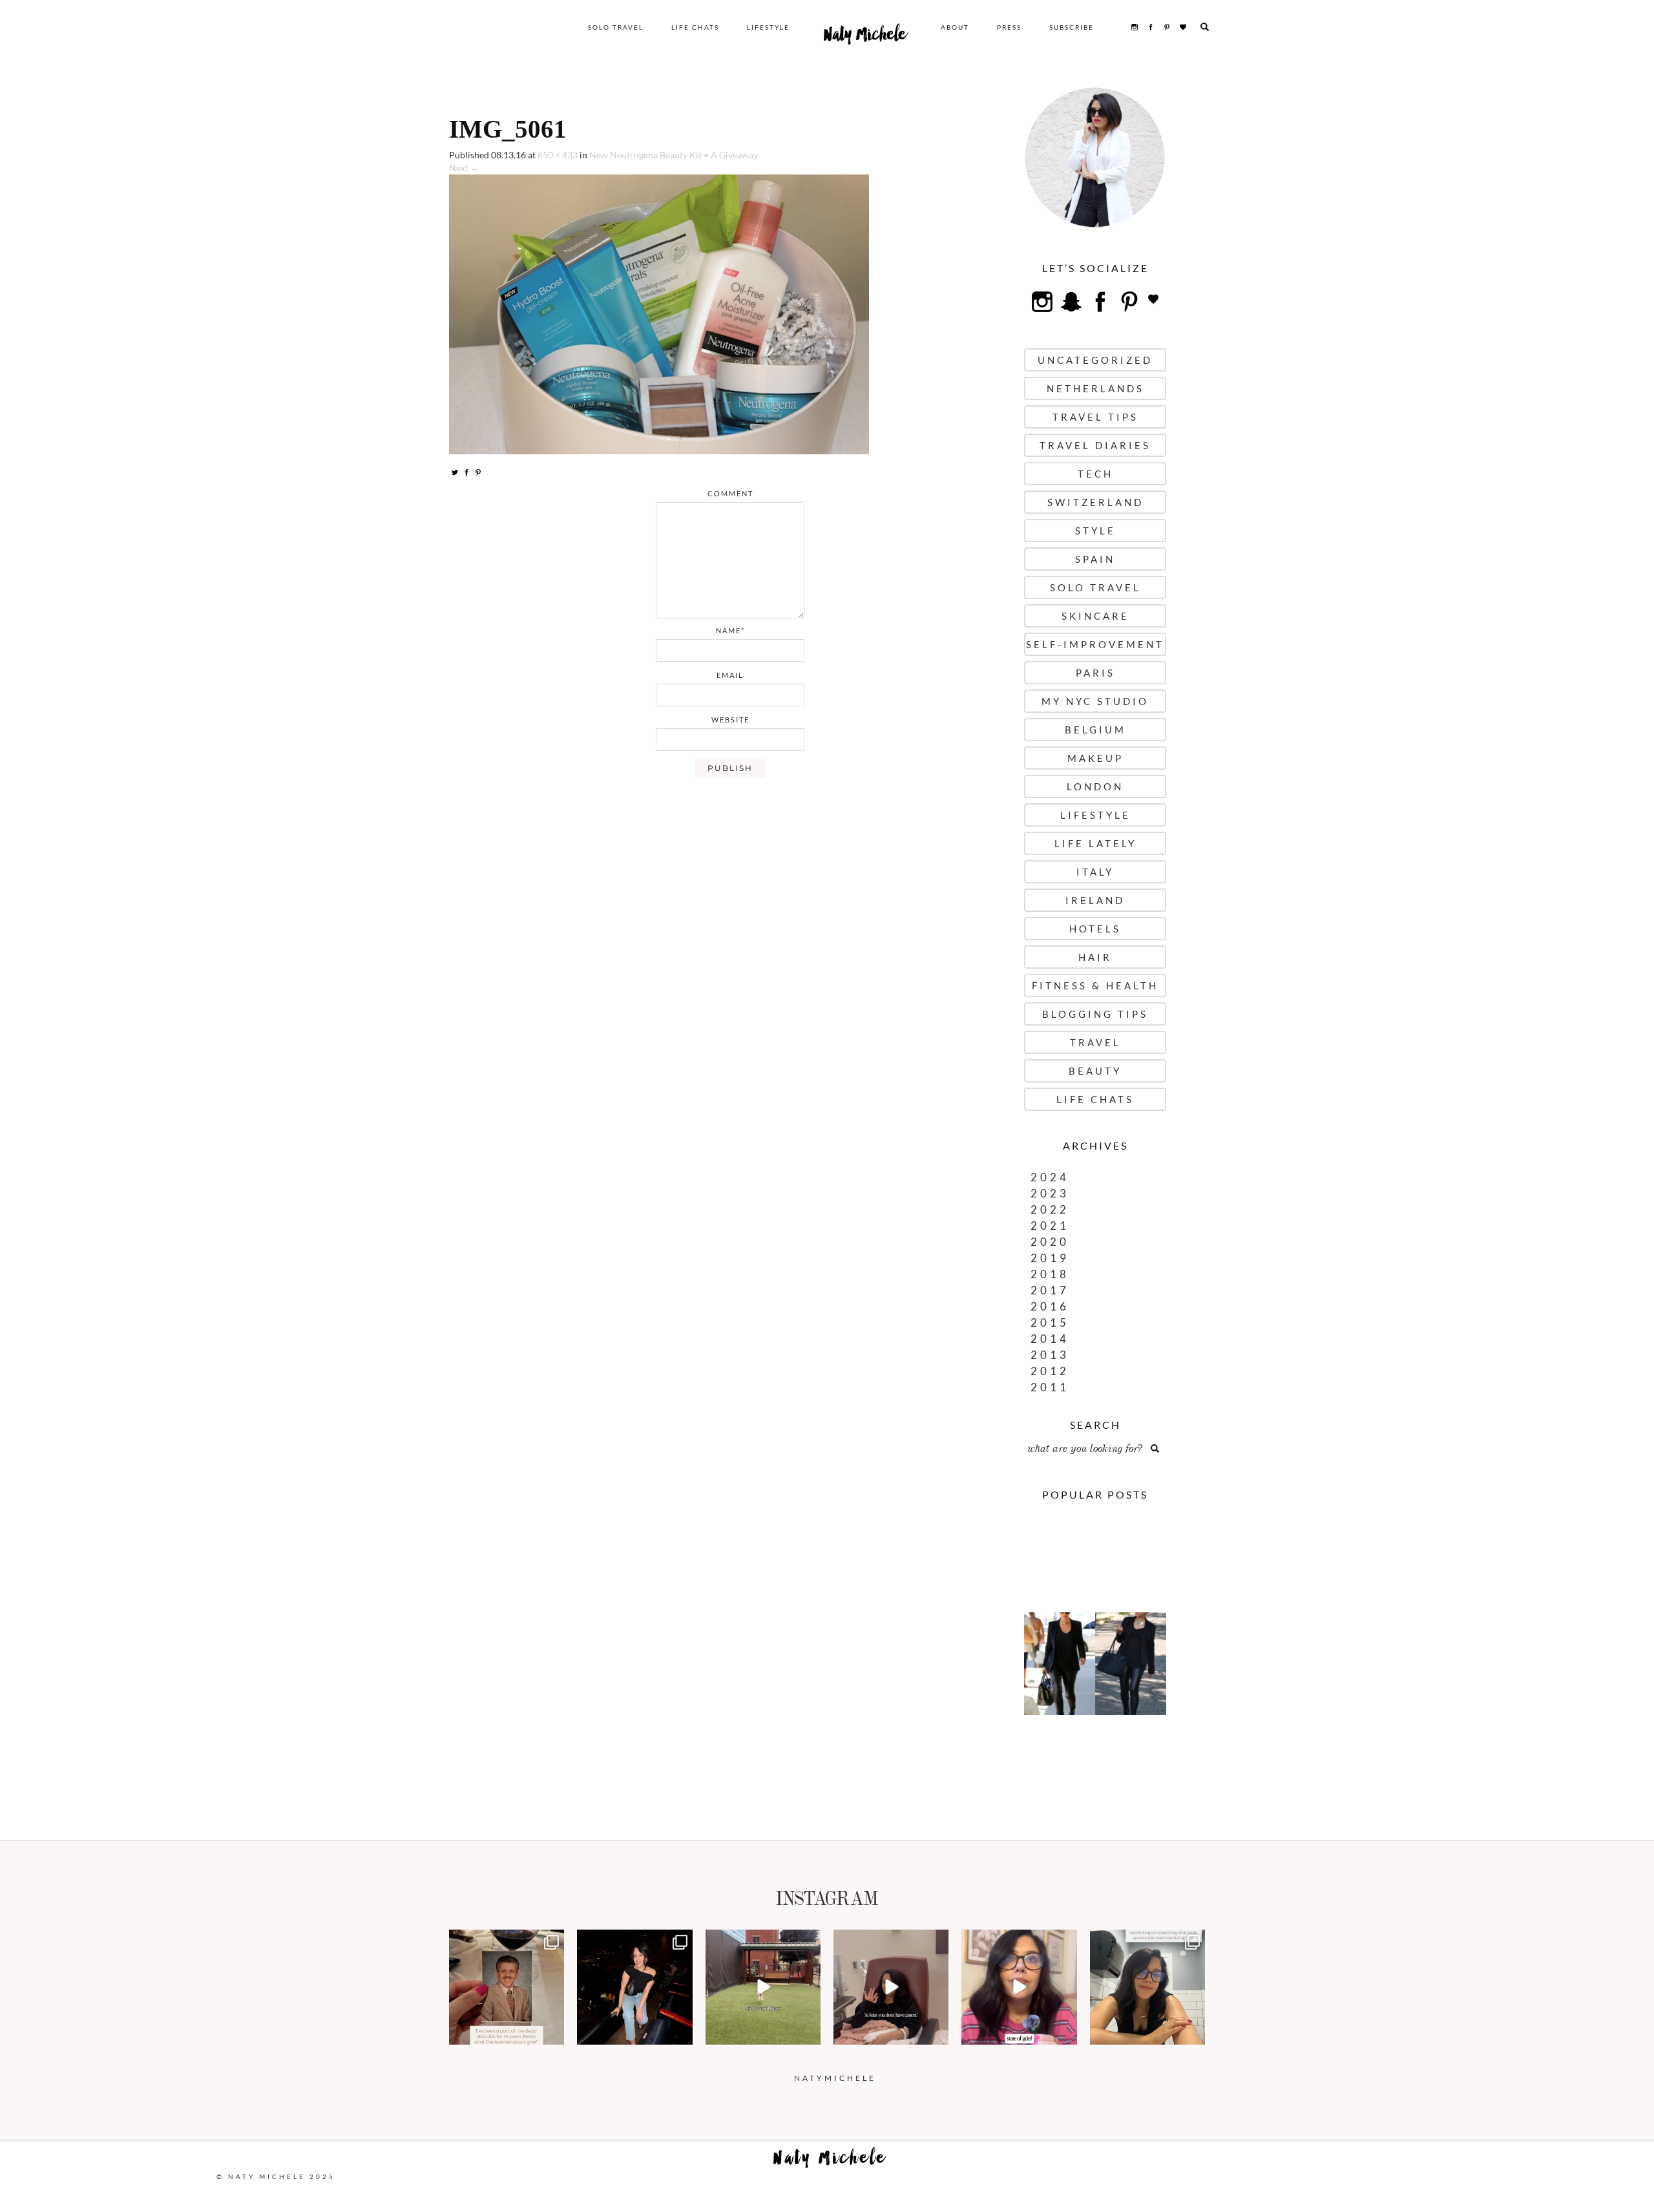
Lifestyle (768, 27)
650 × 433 (558, 155)
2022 (1050, 1209)
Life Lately (1095, 843)
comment (730, 493)
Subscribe (1072, 27)
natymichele (507, 1941)
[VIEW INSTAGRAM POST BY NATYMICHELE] (552, 2033)
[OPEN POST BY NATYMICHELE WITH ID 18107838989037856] (1147, 1987)
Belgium (1095, 730)
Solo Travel (616, 27)
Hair (1095, 957)
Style (1095, 531)
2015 (1050, 1322)
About (955, 27)
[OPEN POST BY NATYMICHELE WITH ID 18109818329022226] (1019, 1987)
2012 (1050, 1371)
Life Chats (695, 27)
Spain (1095, 559)
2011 (1050, 1387)
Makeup (1095, 758)
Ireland (1095, 900)
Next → (464, 168)
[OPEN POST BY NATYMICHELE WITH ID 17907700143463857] (891, 1987)
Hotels (1095, 929)
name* (730, 630)
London (1095, 786)
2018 (1050, 1274)
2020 (1050, 1242)
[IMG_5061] (659, 313)
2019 (1050, 1258)
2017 (1050, 1290)
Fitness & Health (1095, 985)
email (730, 675)
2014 (1050, 1339)
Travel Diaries (1095, 445)
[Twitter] (455, 472)
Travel (1095, 1042)
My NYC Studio (1095, 701)
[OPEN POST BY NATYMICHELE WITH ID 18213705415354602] (634, 1987)
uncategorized (1095, 360)
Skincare (1095, 616)
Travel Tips (1095, 417)
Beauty (1095, 1071)
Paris (1095, 673)
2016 (1050, 1306)
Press (1009, 27)
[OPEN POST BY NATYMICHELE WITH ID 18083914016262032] (763, 1987)
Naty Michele (865, 37)
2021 (1050, 1226)
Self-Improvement (1095, 644)
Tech (1095, 474)
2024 (1050, 1177)
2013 (1050, 1355)
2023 (1050, 1193)
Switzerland (1095, 502)
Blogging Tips (1095, 1014)
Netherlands (1095, 388)
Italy (1095, 872)
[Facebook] (466, 472)
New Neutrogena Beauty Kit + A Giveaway (674, 155)
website (730, 720)
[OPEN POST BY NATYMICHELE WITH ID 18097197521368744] (507, 1987)
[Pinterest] (478, 472)
